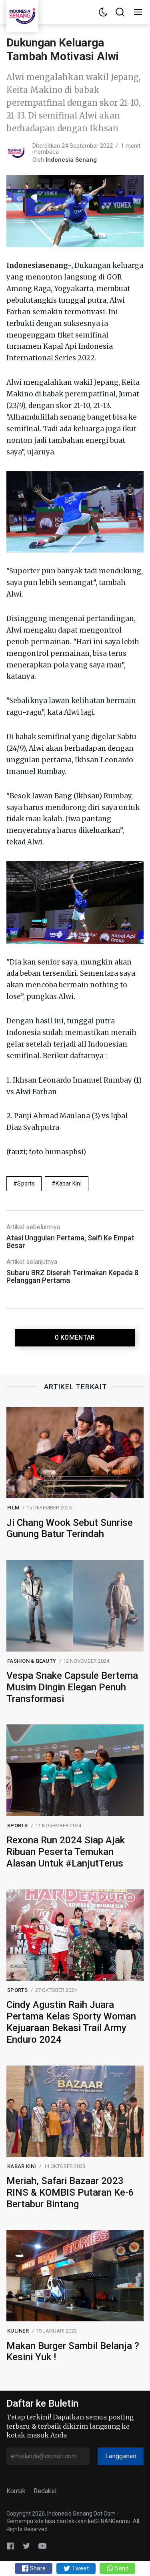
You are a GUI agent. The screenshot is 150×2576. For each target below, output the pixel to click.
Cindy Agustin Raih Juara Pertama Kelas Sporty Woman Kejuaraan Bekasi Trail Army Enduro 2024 (71, 2022)
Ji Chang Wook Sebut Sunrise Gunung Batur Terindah (70, 1528)
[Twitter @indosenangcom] (26, 2546)
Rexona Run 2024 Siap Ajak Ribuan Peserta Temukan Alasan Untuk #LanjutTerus (66, 1852)
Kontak (16, 2491)
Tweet (80, 2568)
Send (121, 2568)
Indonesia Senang (71, 160)
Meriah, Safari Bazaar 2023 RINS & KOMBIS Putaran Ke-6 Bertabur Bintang (70, 2192)
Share (37, 2568)
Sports (26, 1184)
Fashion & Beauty (32, 1661)
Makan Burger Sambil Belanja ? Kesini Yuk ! (73, 2352)
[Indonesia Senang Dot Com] (42, 2546)
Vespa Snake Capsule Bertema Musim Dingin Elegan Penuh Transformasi (72, 1687)
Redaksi (45, 2491)
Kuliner (18, 2331)
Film (13, 1508)
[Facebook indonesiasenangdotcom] (10, 2546)
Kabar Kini (69, 1184)
